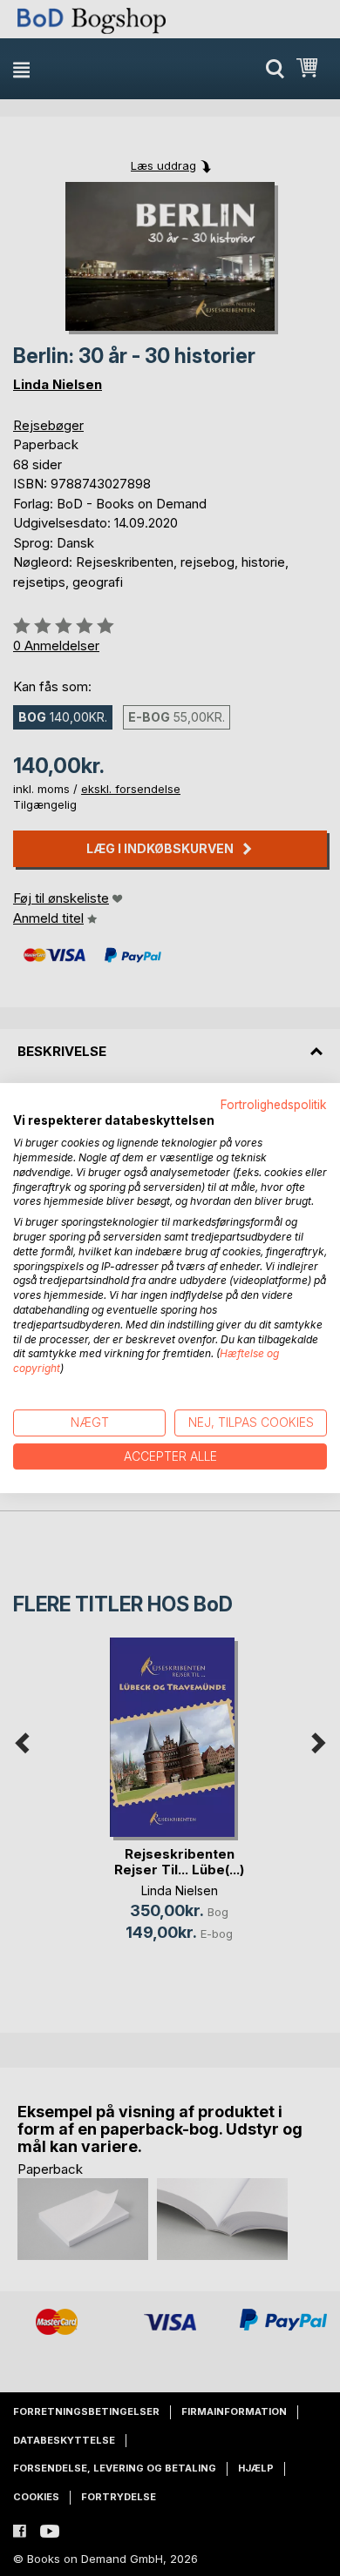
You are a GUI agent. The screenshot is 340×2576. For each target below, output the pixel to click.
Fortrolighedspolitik (274, 1105)
